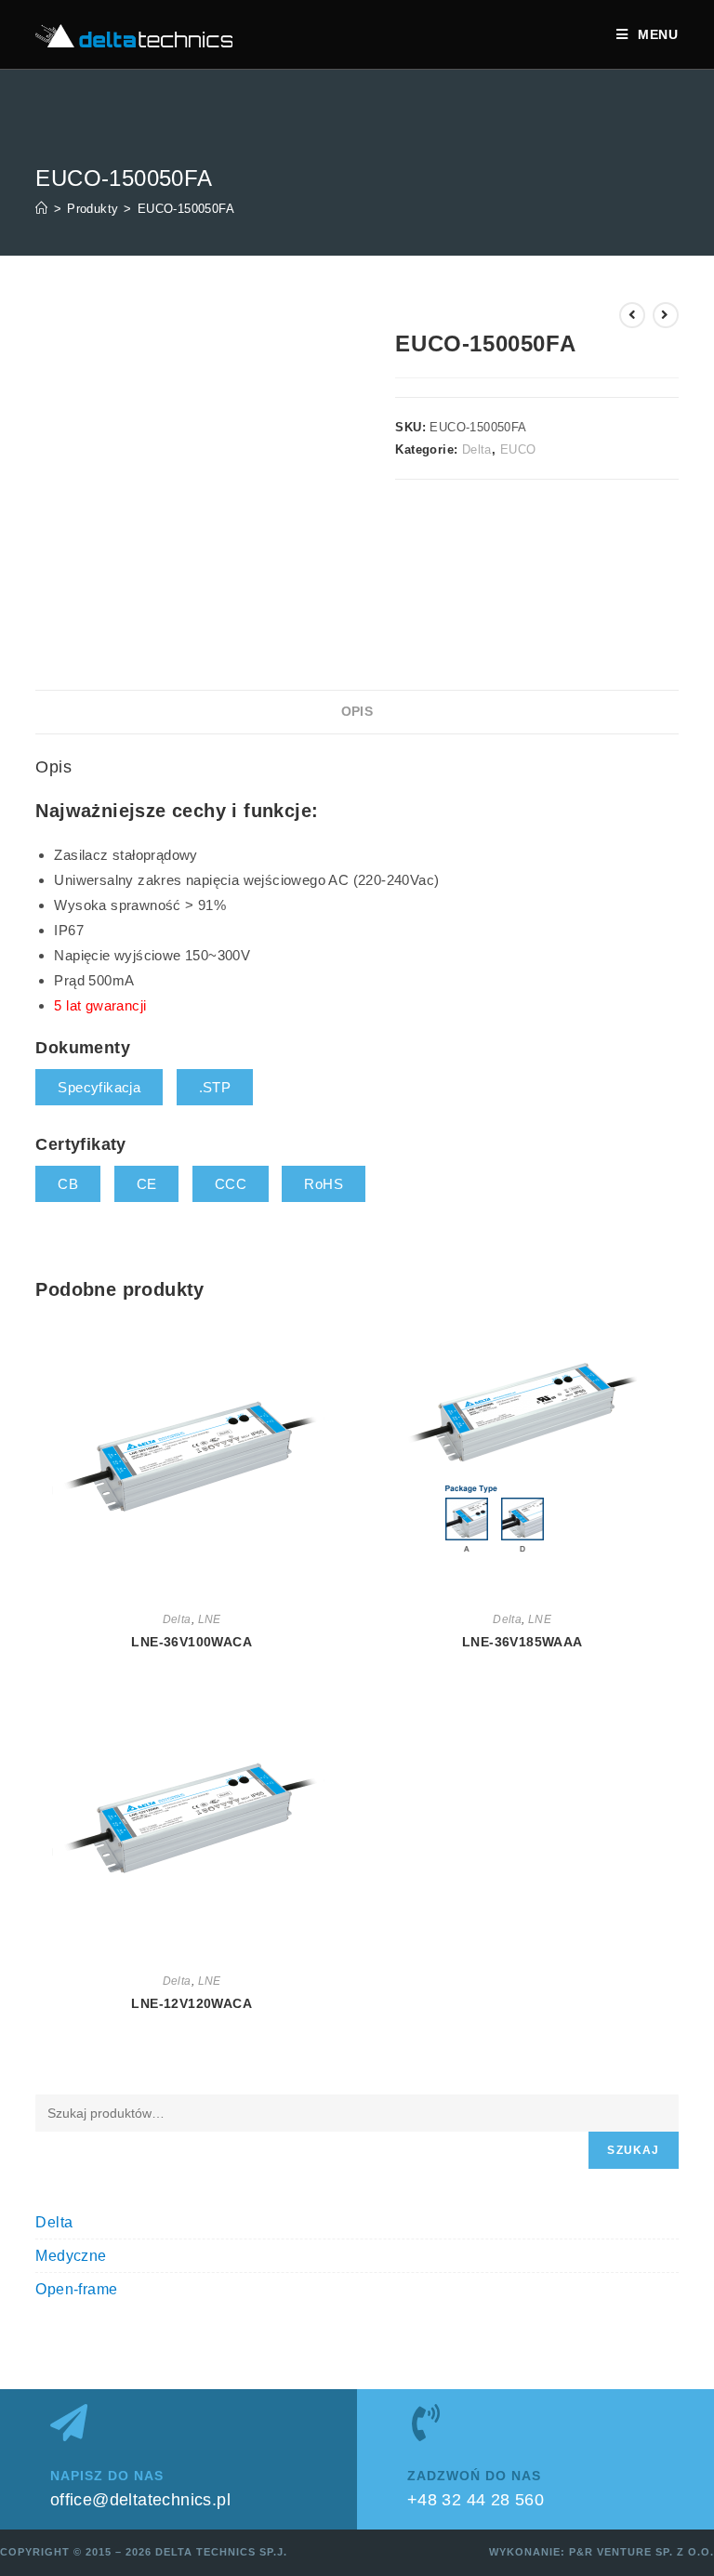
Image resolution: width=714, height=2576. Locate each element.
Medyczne (71, 2256)
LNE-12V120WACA (192, 2003)
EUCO (518, 449)
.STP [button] (215, 1087)
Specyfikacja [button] (99, 1087)
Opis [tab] (357, 712)
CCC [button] (231, 1184)
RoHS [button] (324, 1184)
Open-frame (76, 2289)
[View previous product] (632, 315)
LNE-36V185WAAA (522, 1642)
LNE (210, 1619)
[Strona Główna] (41, 209)
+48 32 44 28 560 (476, 2500)
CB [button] (68, 1184)
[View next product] (666, 315)
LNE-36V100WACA (192, 1642)
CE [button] (147, 1184)
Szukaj (633, 2150)
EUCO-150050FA (186, 209)
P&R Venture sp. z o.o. (641, 2552)
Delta (477, 449)
